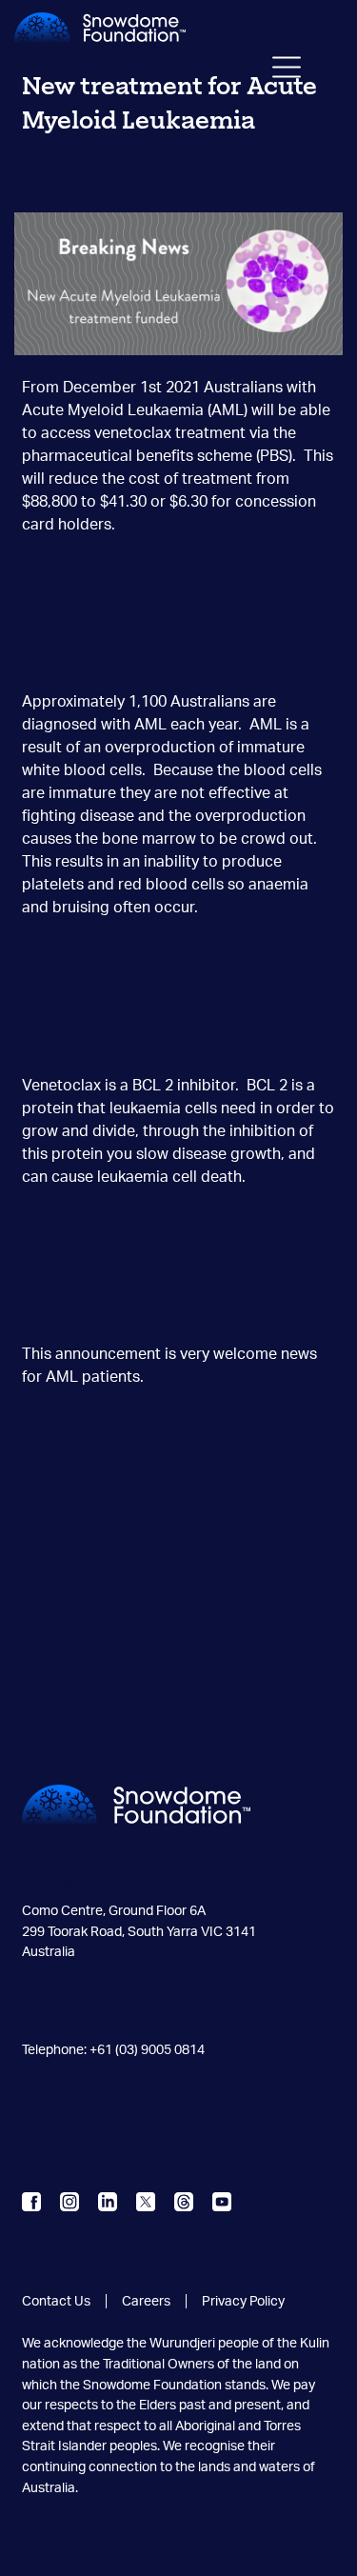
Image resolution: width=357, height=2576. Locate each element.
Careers (146, 2301)
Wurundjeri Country (80, 1880)
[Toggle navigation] (287, 71)
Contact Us (56, 2301)
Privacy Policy (243, 2301)
